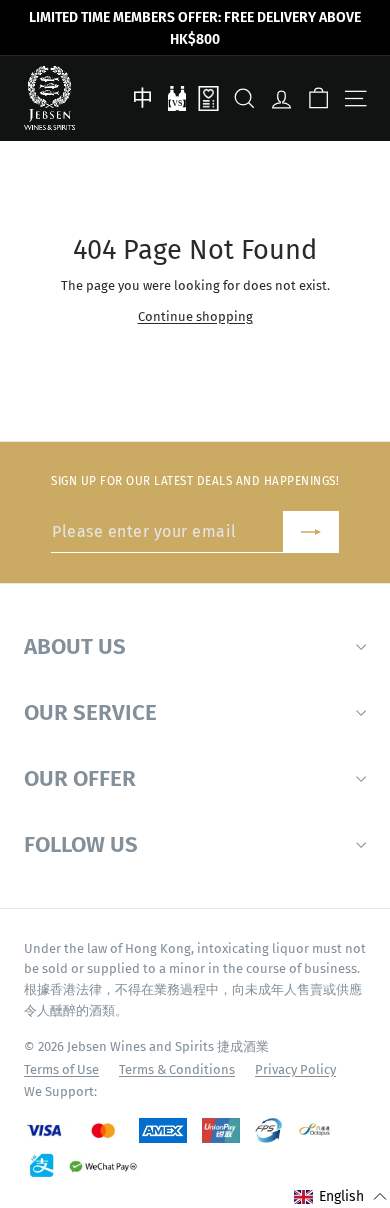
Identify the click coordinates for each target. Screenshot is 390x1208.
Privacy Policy (295, 1069)
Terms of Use (61, 1069)
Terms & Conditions (177, 1069)
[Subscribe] (311, 532)
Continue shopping (195, 316)
